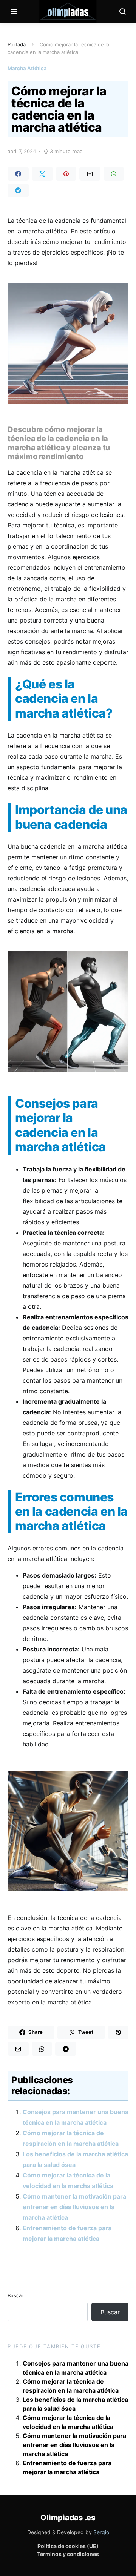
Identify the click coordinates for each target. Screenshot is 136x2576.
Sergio (101, 2532)
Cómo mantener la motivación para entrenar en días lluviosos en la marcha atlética (74, 2207)
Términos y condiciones (68, 2554)
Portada (17, 44)
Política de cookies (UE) (68, 2546)
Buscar (15, 2295)
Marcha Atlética (27, 68)
